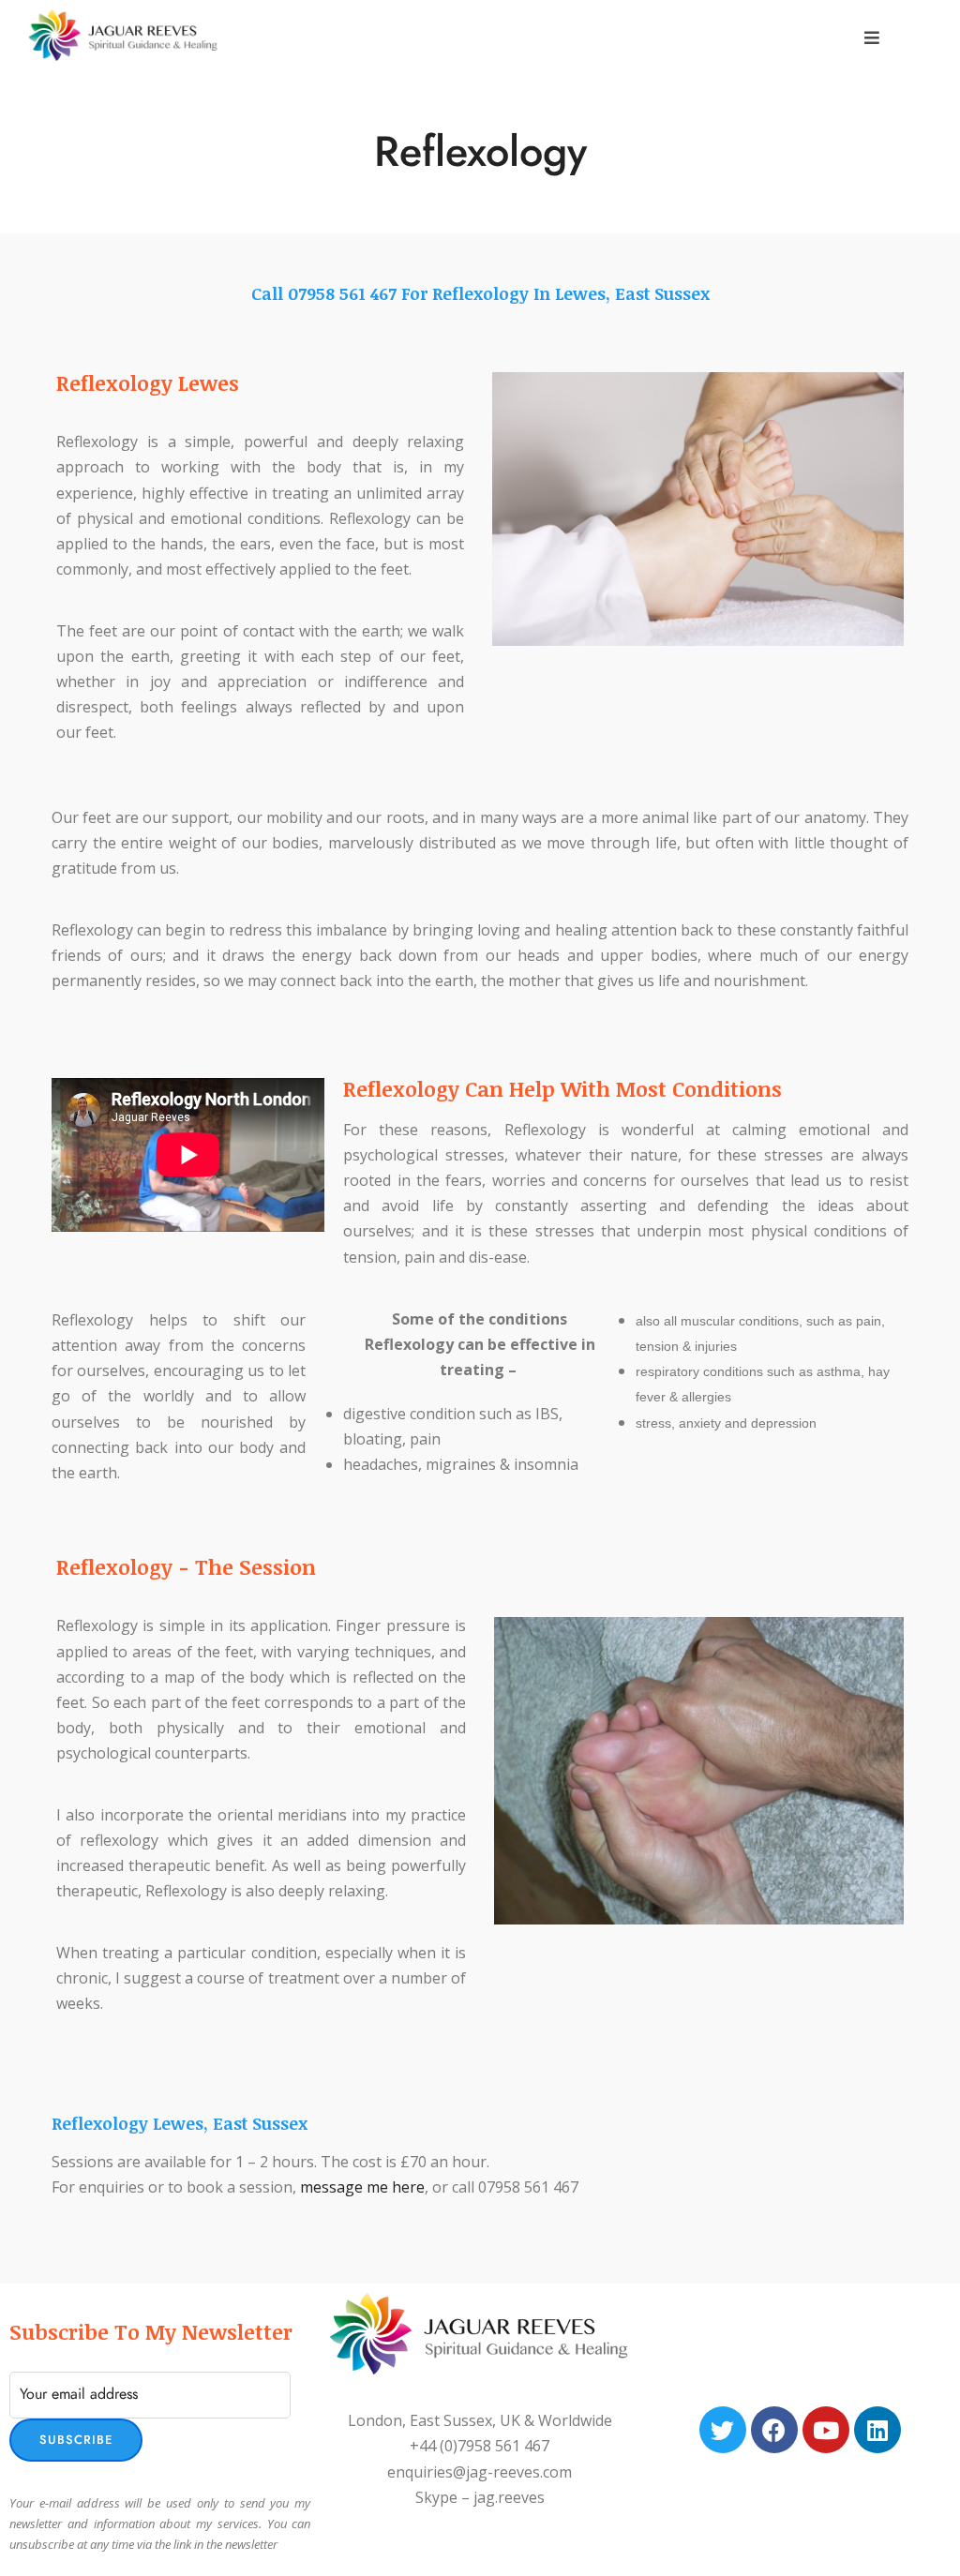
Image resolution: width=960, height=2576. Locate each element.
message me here (362, 2187)
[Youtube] (826, 2430)
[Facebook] (774, 2430)
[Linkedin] (877, 2430)
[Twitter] (723, 2430)
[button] (872, 38)
